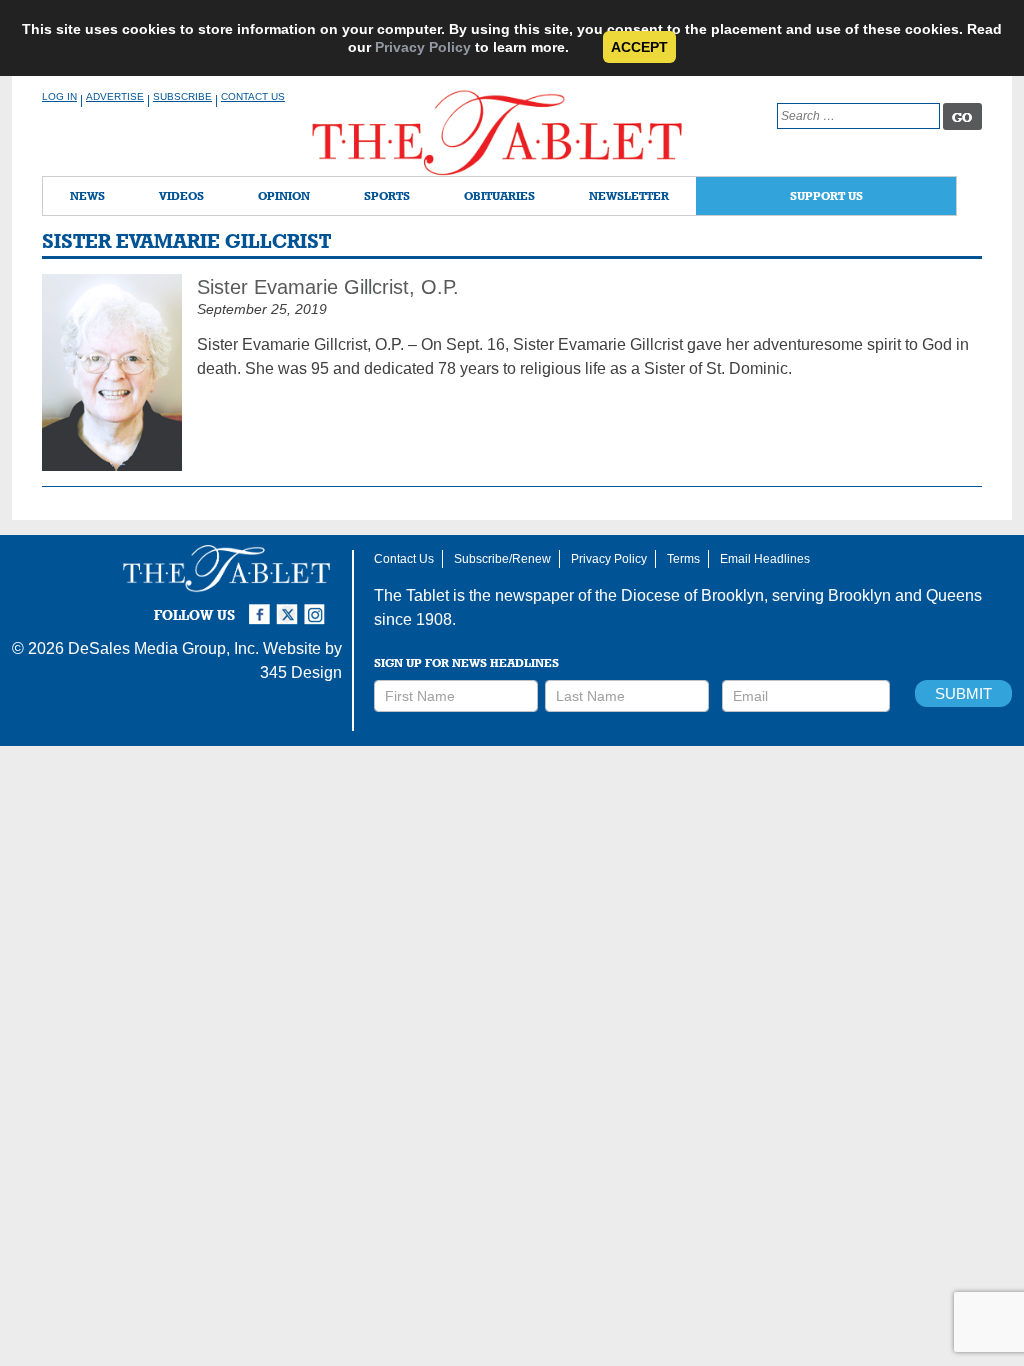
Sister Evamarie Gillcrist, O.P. (328, 287)
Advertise (115, 96)
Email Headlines (765, 559)
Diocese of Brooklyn (692, 595)
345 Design (301, 672)
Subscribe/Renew (502, 559)
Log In (59, 96)
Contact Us (253, 96)
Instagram (318, 606)
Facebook (262, 606)
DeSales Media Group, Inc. (163, 648)
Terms (683, 559)
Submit (963, 693)
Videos (181, 195)
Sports (387, 195)
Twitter (290, 606)
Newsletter (629, 195)
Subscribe (182, 96)
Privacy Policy (423, 47)
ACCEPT (639, 47)
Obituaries (499, 195)
